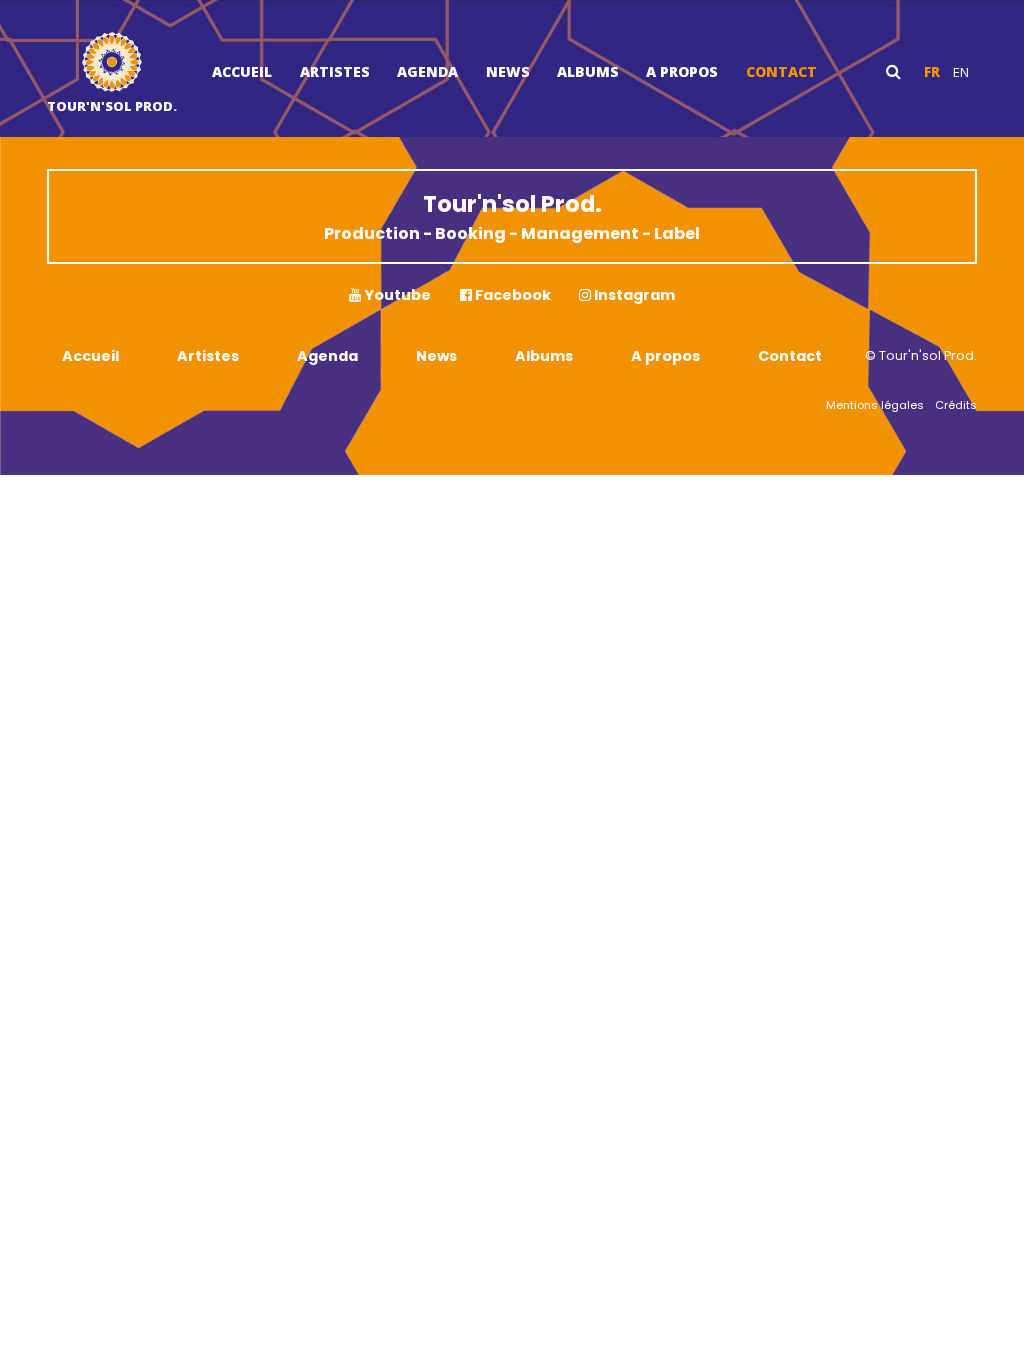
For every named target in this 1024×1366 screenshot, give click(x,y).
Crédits (956, 405)
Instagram (633, 295)
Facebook (511, 295)
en (961, 72)
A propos (682, 71)
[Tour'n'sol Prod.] (112, 64)
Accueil (242, 71)
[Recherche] (893, 71)
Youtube (396, 295)
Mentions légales (875, 405)
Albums (588, 71)
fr (932, 72)
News (508, 71)
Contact (781, 71)
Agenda (427, 71)
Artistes (335, 71)
